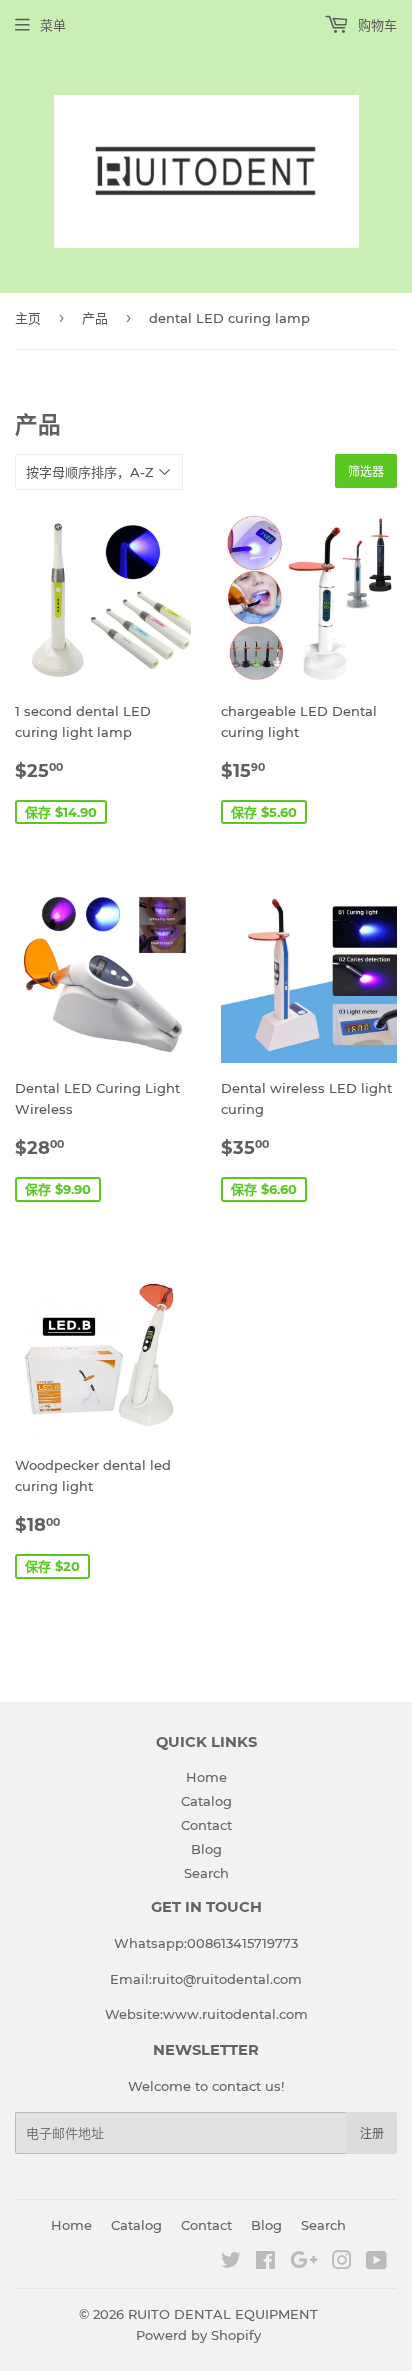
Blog (206, 1849)
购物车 (375, 25)
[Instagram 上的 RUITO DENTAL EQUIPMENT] (342, 2263)
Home (206, 1777)
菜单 (53, 25)
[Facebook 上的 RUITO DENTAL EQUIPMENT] (265, 2263)
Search (206, 1873)
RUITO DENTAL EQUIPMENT (223, 2314)
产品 (95, 318)
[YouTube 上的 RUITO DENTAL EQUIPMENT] (376, 2263)
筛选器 (366, 471)
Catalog (206, 1801)
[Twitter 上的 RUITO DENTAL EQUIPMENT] (231, 2263)
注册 (372, 2133)
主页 (28, 318)
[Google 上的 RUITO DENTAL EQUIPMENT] (304, 2263)
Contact (206, 1825)
